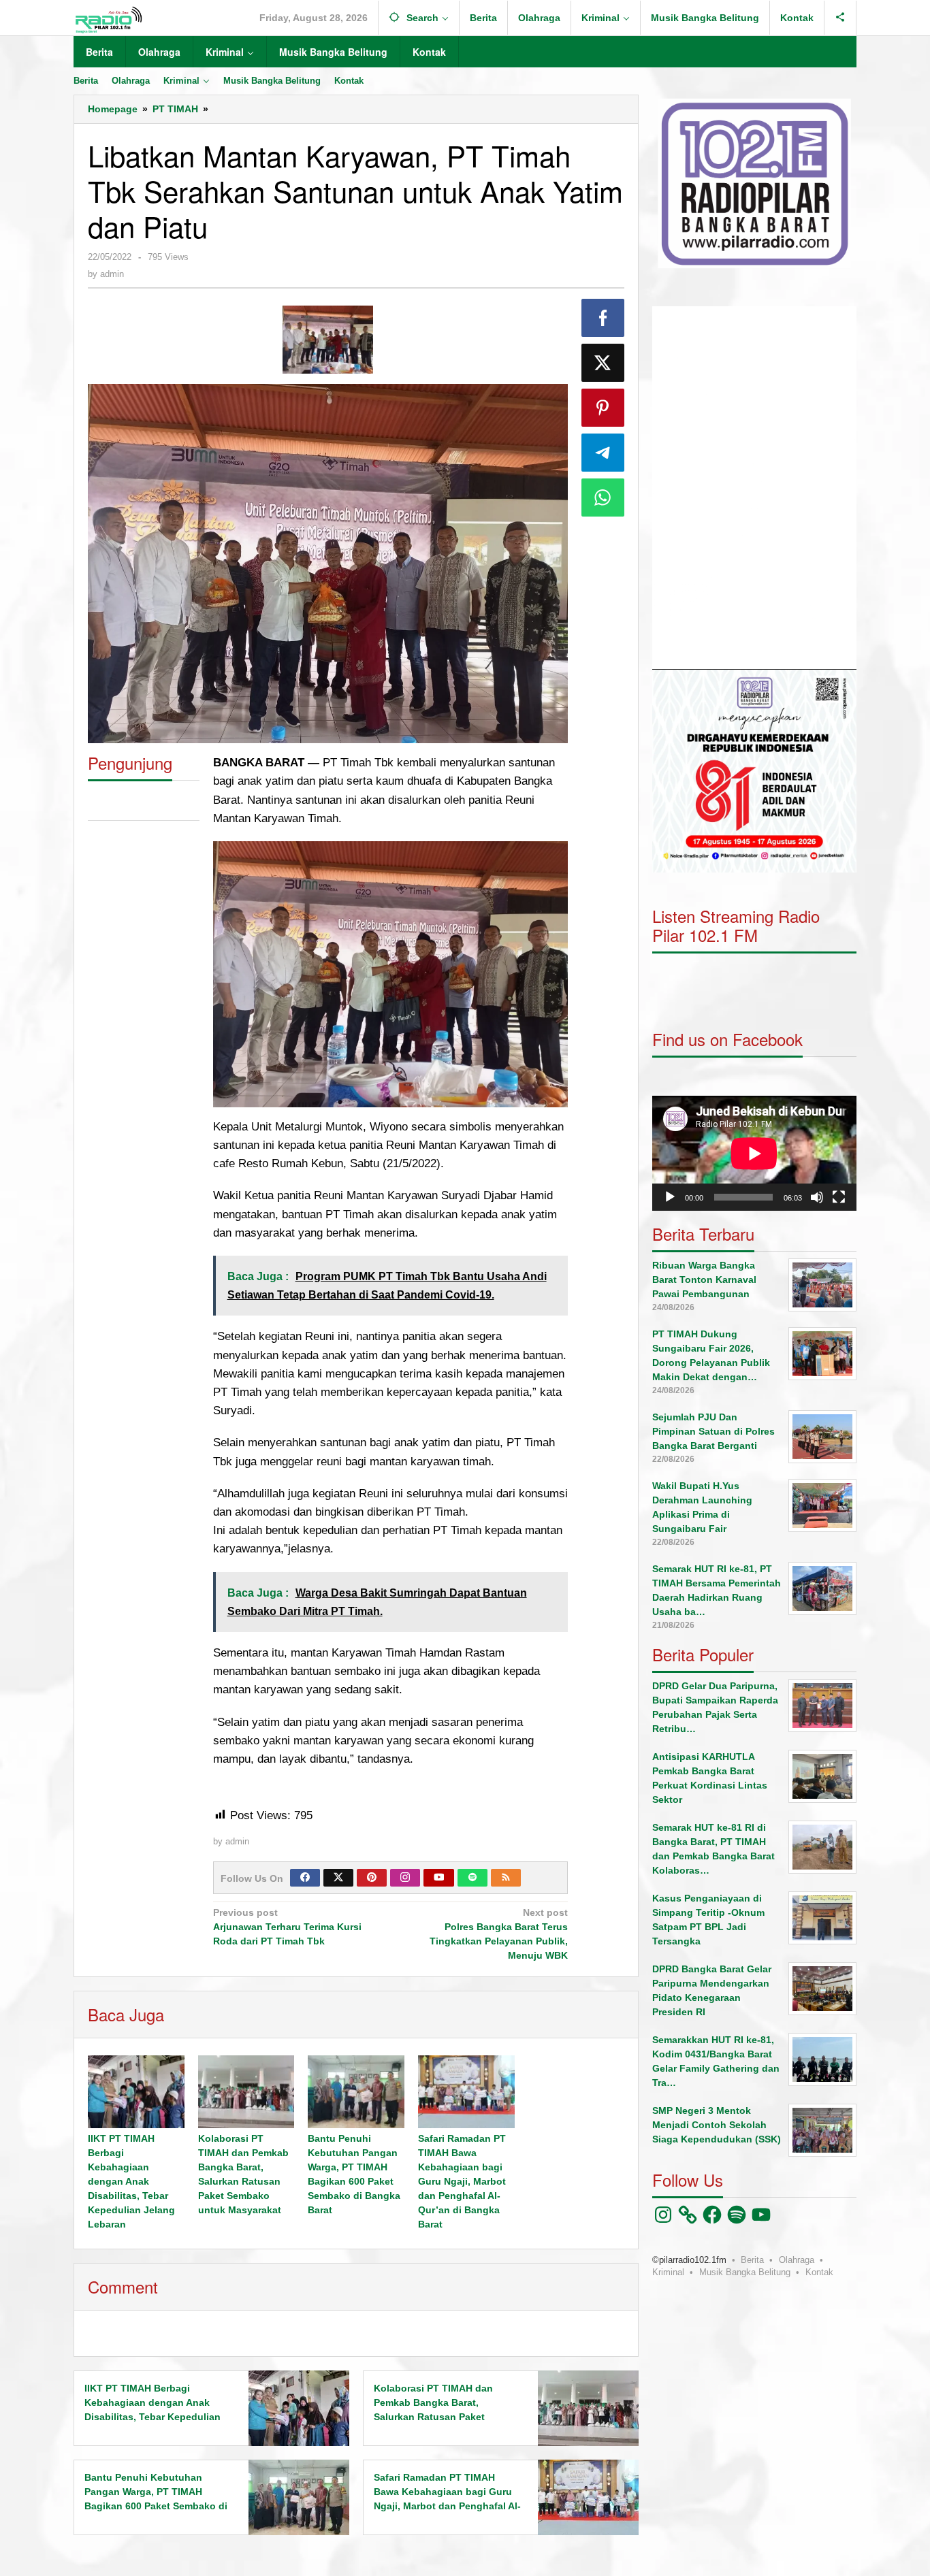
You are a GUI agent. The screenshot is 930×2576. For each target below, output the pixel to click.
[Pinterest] (372, 1878)
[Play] (670, 1196)
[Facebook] (305, 1878)
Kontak (819, 2271)
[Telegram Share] (603, 453)
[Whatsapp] (603, 498)
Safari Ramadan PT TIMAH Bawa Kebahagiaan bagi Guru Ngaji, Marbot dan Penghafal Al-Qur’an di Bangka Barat (462, 2181)
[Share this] (603, 318)
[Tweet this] (603, 363)
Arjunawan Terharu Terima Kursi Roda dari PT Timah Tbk (287, 1927)
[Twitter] (338, 1878)
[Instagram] (405, 1878)
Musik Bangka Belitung (745, 2271)
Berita (752, 2259)
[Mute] (817, 1196)
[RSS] (506, 1878)
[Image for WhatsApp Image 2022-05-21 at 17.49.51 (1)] (328, 340)
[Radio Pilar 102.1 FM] (108, 19)
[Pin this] (603, 408)
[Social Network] (840, 18)
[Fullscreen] (839, 1196)
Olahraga (797, 2259)
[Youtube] (439, 1878)
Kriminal (668, 2271)
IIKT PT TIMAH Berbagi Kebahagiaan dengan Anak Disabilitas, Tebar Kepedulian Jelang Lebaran (131, 2181)
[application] (754, 488)
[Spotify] (472, 1878)
